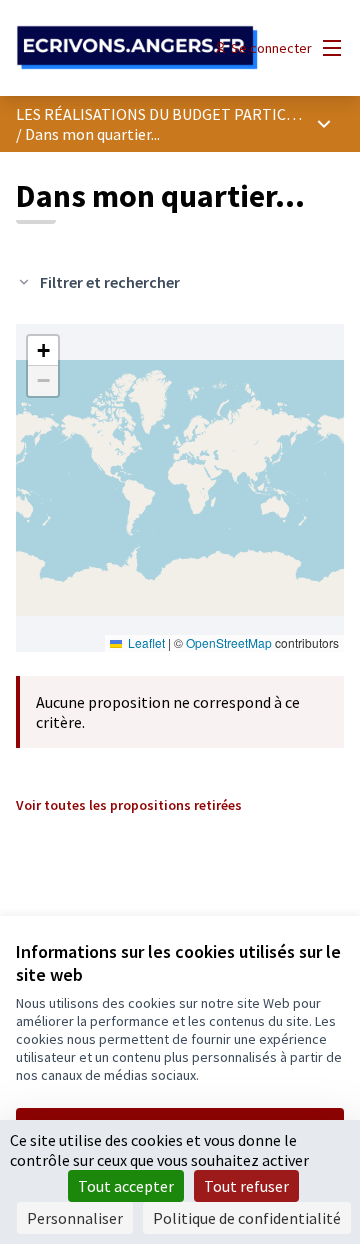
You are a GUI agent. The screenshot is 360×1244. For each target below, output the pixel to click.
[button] (43, 351)
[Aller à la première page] (137, 48)
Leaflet (145, 642)
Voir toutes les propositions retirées (129, 805)
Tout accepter (126, 1186)
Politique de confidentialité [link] (247, 1218)
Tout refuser (246, 1186)
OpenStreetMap (229, 642)
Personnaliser (75, 1218)
